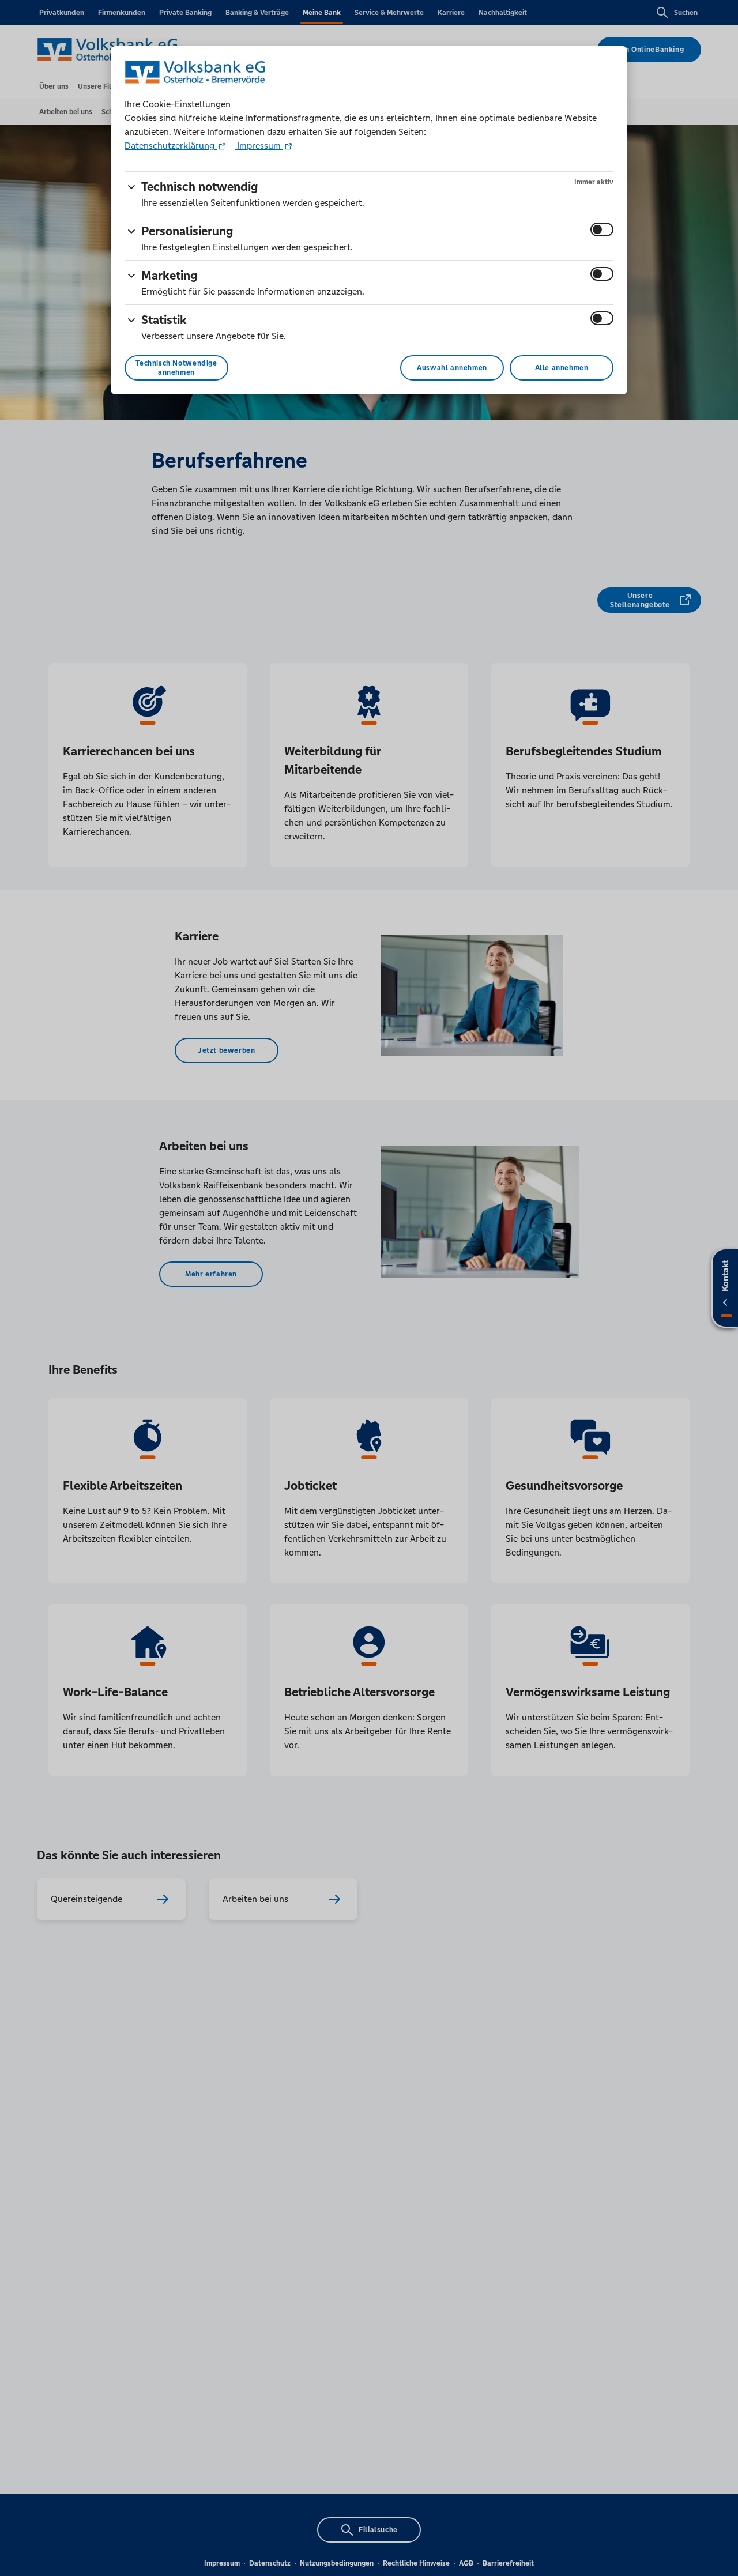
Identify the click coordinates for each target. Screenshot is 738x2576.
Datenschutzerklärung (171, 146)
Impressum (259, 146)
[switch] (602, 229)
